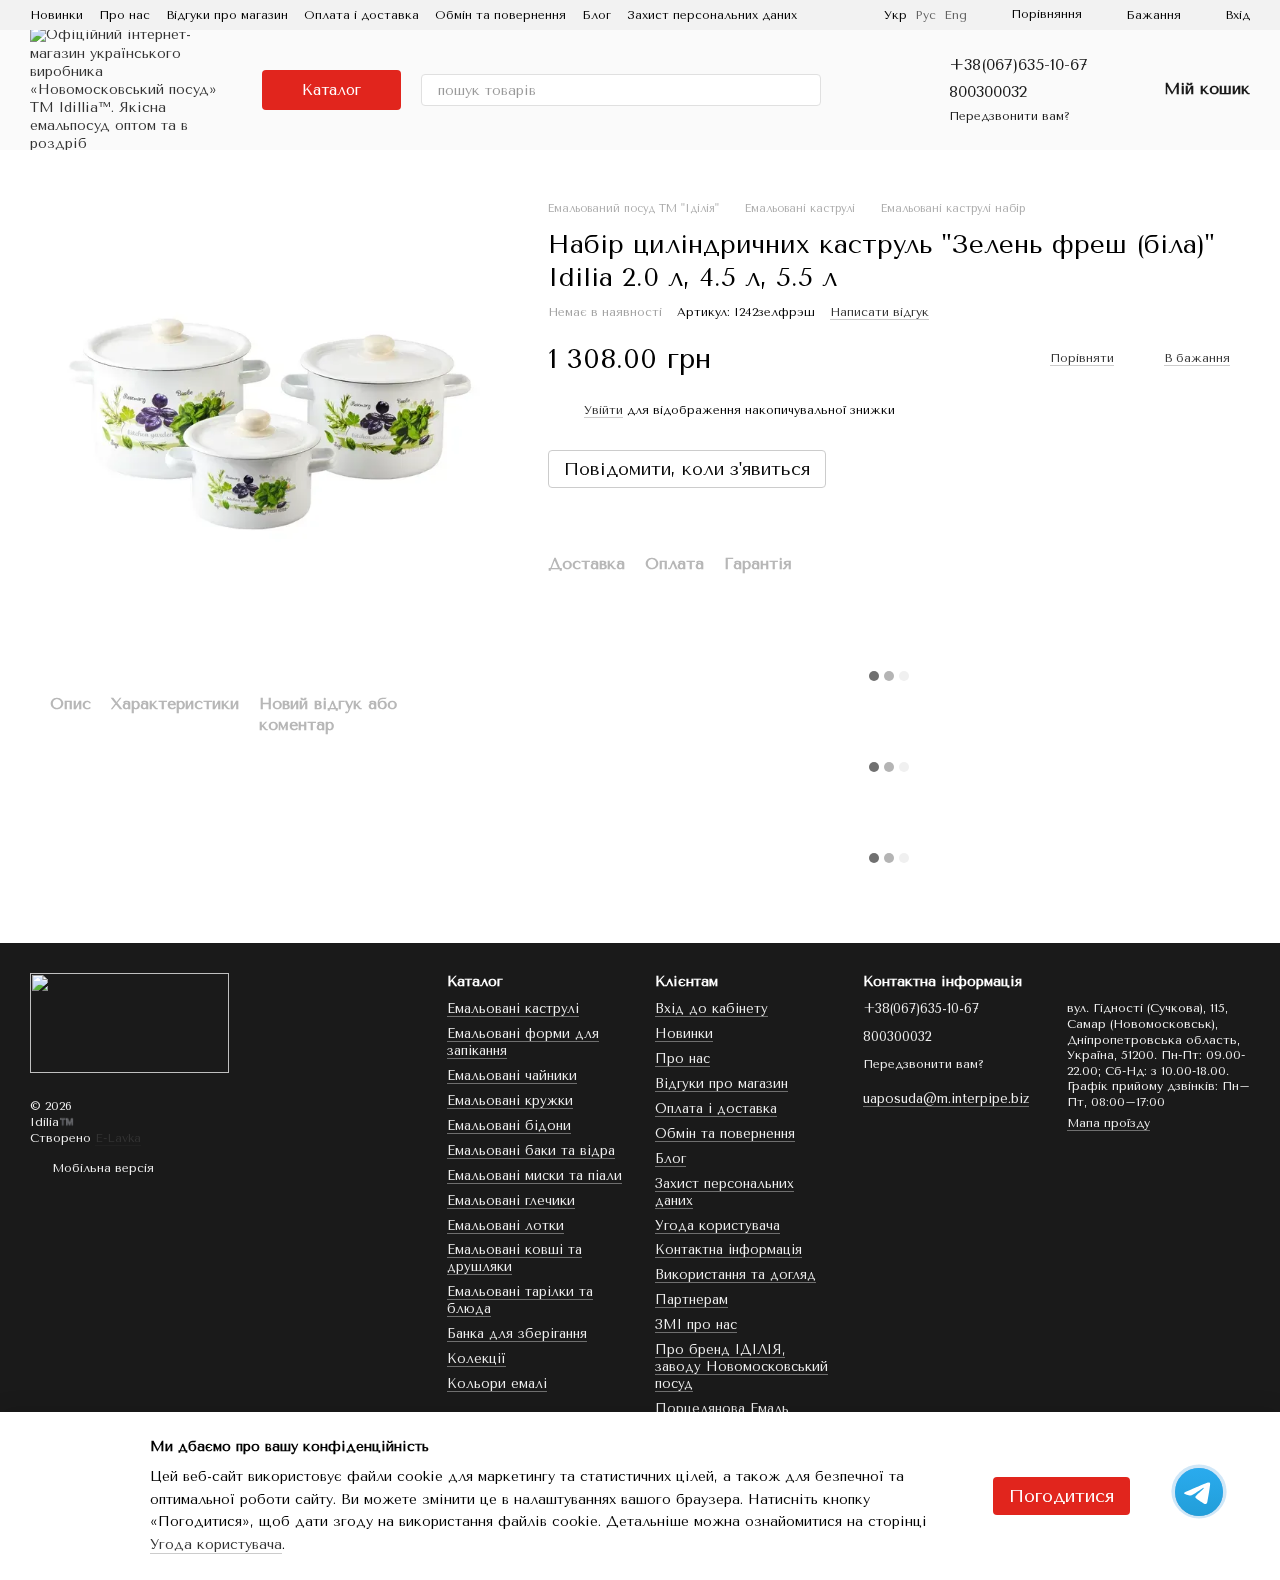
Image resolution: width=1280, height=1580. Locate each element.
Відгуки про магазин (227, 15)
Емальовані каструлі (513, 1008)
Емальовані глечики (511, 1200)
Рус (925, 15)
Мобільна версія (101, 1168)
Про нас (124, 15)
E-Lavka (118, 1138)
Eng (955, 15)
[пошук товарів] (805, 90)
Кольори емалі (497, 1383)
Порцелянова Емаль (722, 1408)
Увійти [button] (603, 410)
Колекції (476, 1358)
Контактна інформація (728, 1249)
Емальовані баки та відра (531, 1150)
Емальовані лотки (505, 1225)
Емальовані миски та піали (534, 1175)
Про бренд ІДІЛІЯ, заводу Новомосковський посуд (741, 1366)
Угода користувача (717, 1225)
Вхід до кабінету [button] (711, 1008)
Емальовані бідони (509, 1125)
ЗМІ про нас (696, 1324)
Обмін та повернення (500, 15)
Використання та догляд (735, 1274)
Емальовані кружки (510, 1100)
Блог (596, 15)
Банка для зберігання (517, 1333)
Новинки (56, 15)
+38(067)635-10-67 (1018, 64)
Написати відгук (879, 312)
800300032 (988, 91)
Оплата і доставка (361, 15)
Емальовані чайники (512, 1075)
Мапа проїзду (1108, 1123)
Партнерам (691, 1299)
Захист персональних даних (712, 15)
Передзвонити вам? (1009, 116)
